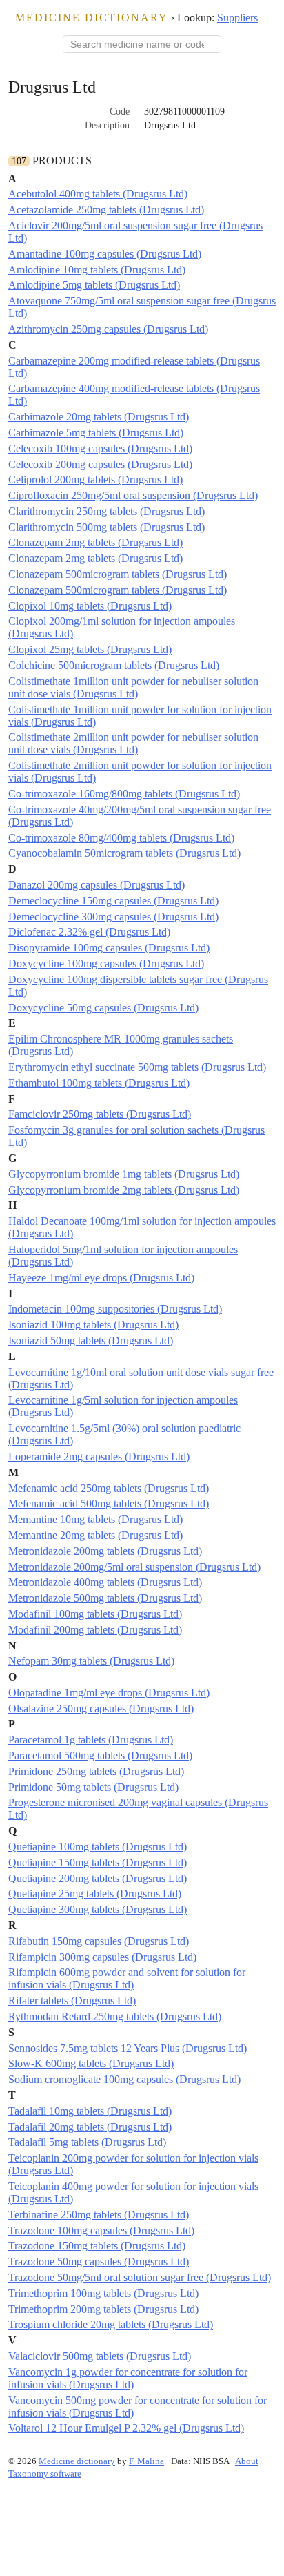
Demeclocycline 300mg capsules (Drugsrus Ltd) (113, 917)
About (247, 2461)
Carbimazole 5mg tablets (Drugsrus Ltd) (96, 433)
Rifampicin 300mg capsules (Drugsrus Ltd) (102, 1957)
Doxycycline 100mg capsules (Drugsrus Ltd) (106, 963)
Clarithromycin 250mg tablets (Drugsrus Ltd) (106, 511)
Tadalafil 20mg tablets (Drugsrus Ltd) (90, 2127)
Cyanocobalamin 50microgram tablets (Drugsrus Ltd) (124, 853)
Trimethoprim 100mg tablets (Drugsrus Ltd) (103, 2293)
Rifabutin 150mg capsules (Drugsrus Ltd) (99, 1941)
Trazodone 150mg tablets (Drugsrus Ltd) (97, 2246)
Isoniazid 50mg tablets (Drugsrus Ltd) (91, 1340)
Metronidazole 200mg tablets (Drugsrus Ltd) (105, 1551)
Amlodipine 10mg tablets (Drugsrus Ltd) (97, 270)
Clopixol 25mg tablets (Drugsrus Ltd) (90, 649)
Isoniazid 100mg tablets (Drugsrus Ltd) (93, 1325)
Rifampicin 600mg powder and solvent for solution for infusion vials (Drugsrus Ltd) (127, 1978)
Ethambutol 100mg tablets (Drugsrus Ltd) (99, 1083)
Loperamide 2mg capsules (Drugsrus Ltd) (99, 1456)
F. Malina (146, 2461)
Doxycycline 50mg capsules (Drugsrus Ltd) (103, 1008)
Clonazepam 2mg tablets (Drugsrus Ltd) (95, 542)
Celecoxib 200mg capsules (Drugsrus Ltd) (100, 464)
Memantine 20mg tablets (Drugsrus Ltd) (95, 1535)
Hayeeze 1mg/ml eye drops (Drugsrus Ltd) (101, 1278)
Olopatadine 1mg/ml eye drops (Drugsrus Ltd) (109, 1693)
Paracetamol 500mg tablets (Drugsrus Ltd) (100, 1755)
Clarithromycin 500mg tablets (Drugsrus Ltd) (106, 527)
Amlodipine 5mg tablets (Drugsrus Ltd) (94, 285)
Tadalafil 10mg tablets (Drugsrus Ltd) (90, 2111)
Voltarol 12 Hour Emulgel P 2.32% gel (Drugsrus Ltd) (126, 2428)
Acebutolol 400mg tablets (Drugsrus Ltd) (98, 194)
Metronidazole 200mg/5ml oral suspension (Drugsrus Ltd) (134, 1567)
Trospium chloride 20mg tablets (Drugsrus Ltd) (111, 2324)
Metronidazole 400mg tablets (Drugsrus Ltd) (105, 1582)
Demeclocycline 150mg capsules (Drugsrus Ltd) (113, 901)
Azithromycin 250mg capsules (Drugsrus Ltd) (108, 329)
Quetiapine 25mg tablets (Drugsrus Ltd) (95, 1894)
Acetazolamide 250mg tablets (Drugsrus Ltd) (106, 210)
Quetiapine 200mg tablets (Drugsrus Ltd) (98, 1878)
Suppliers (237, 18)
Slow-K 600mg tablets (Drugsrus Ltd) (91, 2063)
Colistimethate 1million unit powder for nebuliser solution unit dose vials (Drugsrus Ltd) (133, 687)
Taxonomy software (45, 2473)
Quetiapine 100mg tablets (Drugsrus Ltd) (98, 1847)
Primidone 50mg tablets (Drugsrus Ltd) (93, 1787)
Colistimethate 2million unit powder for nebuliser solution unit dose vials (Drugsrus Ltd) (133, 743)
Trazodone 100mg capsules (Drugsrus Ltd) (101, 2230)
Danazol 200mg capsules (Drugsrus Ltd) (97, 885)
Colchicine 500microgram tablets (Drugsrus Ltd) (114, 665)
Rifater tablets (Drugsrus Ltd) (72, 2001)
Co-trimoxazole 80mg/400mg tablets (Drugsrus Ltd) (121, 838)
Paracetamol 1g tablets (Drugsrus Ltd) (91, 1740)
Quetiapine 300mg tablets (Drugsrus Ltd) (98, 1909)
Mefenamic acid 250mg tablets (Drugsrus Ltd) (109, 1488)
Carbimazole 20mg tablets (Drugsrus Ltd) (99, 417)
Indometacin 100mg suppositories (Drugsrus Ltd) (115, 1309)
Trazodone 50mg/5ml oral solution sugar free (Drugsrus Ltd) (140, 2277)
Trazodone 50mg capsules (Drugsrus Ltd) (99, 2262)
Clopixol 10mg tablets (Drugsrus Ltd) (90, 606)
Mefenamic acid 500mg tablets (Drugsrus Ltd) (109, 1503)
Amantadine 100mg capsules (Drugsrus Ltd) (105, 254)
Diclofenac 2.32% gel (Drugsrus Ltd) (89, 932)
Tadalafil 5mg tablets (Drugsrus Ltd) (87, 2142)
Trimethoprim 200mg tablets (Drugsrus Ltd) (103, 2309)
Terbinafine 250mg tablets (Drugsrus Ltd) (99, 2215)
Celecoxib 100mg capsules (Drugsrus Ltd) (100, 448)
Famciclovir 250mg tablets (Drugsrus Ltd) (100, 1114)
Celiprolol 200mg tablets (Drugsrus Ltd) (95, 480)
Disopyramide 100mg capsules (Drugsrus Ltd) (109, 948)
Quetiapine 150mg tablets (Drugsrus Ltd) (98, 1862)
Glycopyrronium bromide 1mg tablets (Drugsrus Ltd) (124, 1174)
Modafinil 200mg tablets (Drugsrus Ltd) (95, 1630)
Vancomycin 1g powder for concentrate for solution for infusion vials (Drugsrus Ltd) (128, 2378)
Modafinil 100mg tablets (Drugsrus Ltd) (95, 1614)
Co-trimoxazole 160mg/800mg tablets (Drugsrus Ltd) (124, 794)
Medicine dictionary (92, 18)
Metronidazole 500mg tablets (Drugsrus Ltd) (105, 1598)
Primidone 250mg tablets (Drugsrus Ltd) (96, 1771)
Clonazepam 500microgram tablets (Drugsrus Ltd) (118, 574)
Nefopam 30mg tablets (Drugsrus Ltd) (91, 1661)
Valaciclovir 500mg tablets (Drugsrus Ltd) (100, 2356)
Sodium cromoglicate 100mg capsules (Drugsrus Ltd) (124, 2079)
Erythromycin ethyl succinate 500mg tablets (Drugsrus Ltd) (137, 1067)
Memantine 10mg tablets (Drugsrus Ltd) (95, 1519)
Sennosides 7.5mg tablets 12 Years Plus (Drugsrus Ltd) (128, 2048)
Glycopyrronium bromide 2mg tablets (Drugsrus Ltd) (124, 1190)
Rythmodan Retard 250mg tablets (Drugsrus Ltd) (115, 2016)
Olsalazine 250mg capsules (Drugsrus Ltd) (101, 1708)
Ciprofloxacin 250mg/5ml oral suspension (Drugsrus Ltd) (133, 495)
